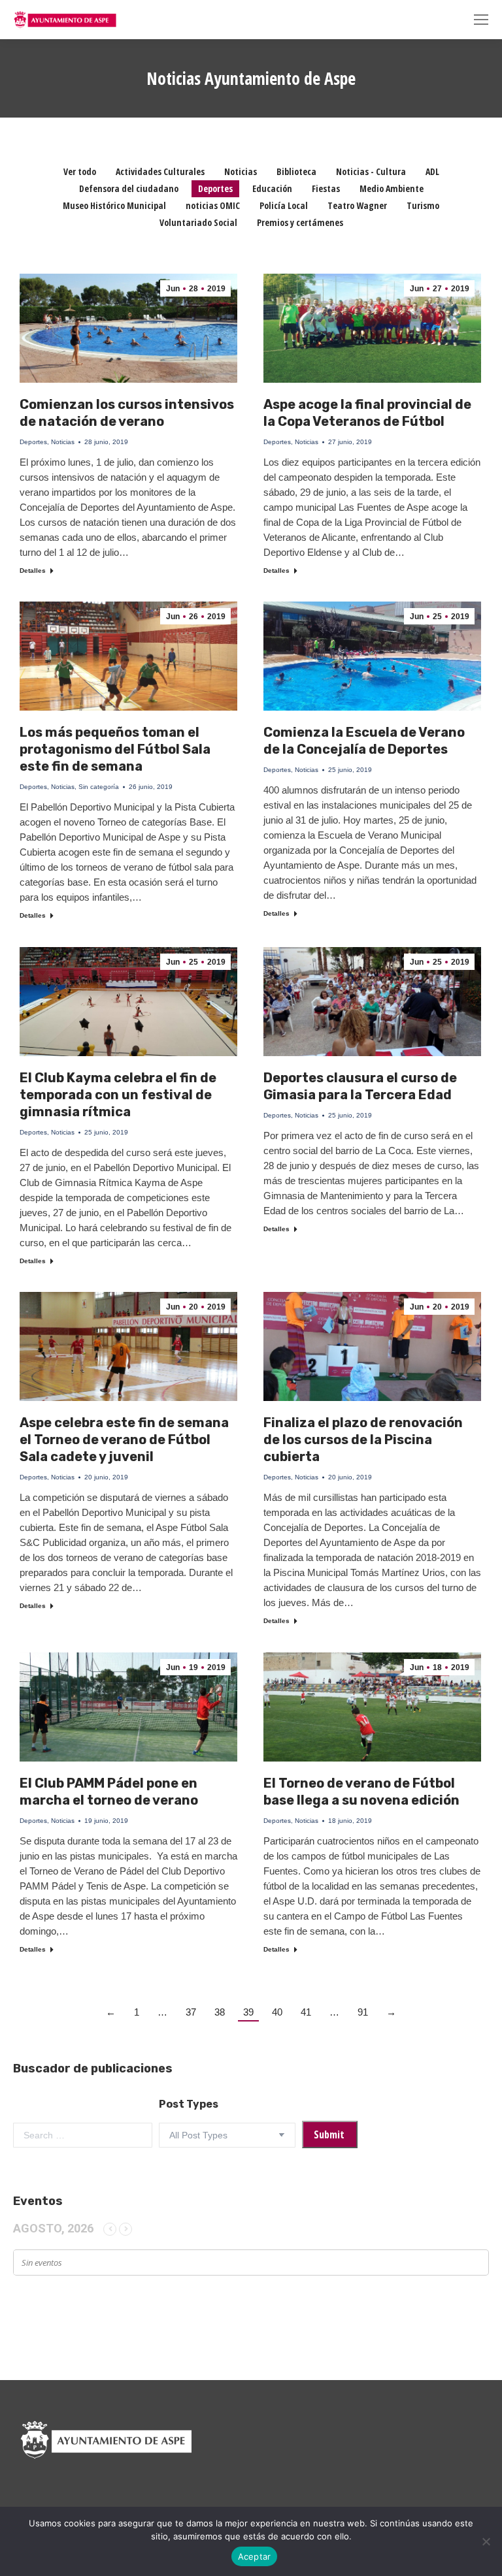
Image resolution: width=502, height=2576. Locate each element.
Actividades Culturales (160, 171)
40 (277, 2012)
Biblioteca (296, 171)
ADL (432, 171)
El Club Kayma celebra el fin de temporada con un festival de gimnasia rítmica (118, 1095)
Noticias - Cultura (371, 171)
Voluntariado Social (198, 222)
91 (363, 2012)
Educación (272, 188)
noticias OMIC (213, 205)
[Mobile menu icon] (481, 20)
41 (306, 2012)
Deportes (215, 188)
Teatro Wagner (357, 205)
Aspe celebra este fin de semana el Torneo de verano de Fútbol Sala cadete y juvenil (124, 1440)
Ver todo (80, 171)
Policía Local (284, 205)
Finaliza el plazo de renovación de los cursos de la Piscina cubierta (363, 1440)
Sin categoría (99, 787)
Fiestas (326, 188)
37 (191, 2012)
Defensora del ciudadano (129, 188)
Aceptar (255, 2556)
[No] (486, 2541)
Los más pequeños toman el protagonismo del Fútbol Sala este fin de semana (115, 749)
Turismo (423, 205)
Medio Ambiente (392, 188)
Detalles (33, 571)
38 (220, 2012)
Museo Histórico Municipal (114, 205)
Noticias (241, 171)
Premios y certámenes (300, 222)
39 (248, 2012)
